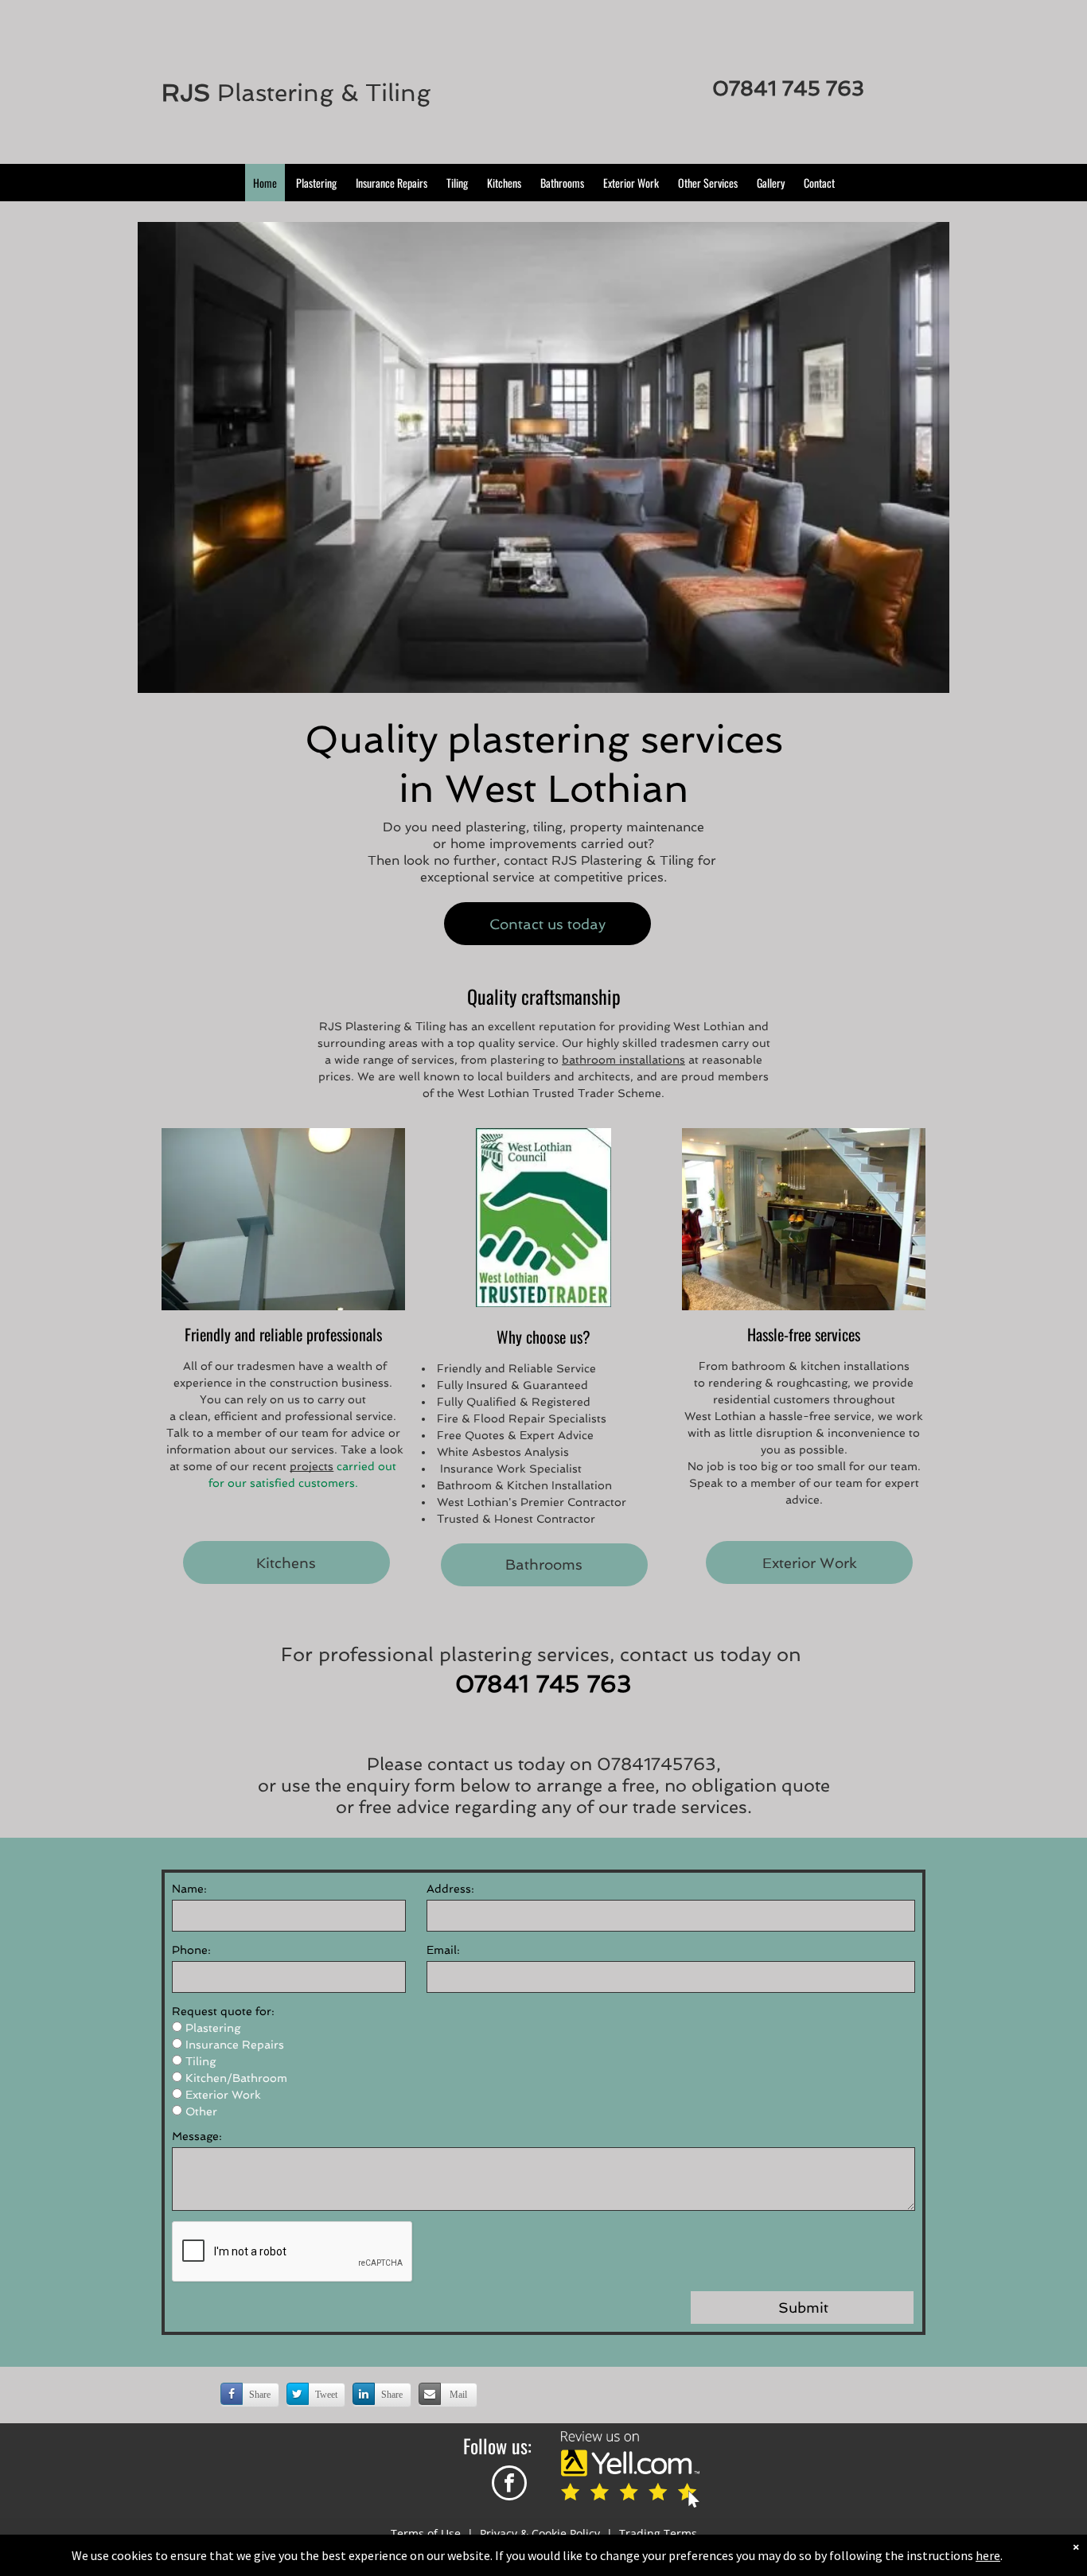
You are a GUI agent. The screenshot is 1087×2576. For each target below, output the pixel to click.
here (988, 2555)
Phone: (191, 1950)
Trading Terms (658, 2533)
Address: (450, 1889)
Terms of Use (426, 2533)
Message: (197, 2136)
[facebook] (509, 2485)
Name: (189, 1889)
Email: (443, 1950)
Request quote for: (223, 2011)
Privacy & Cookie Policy (540, 2533)
